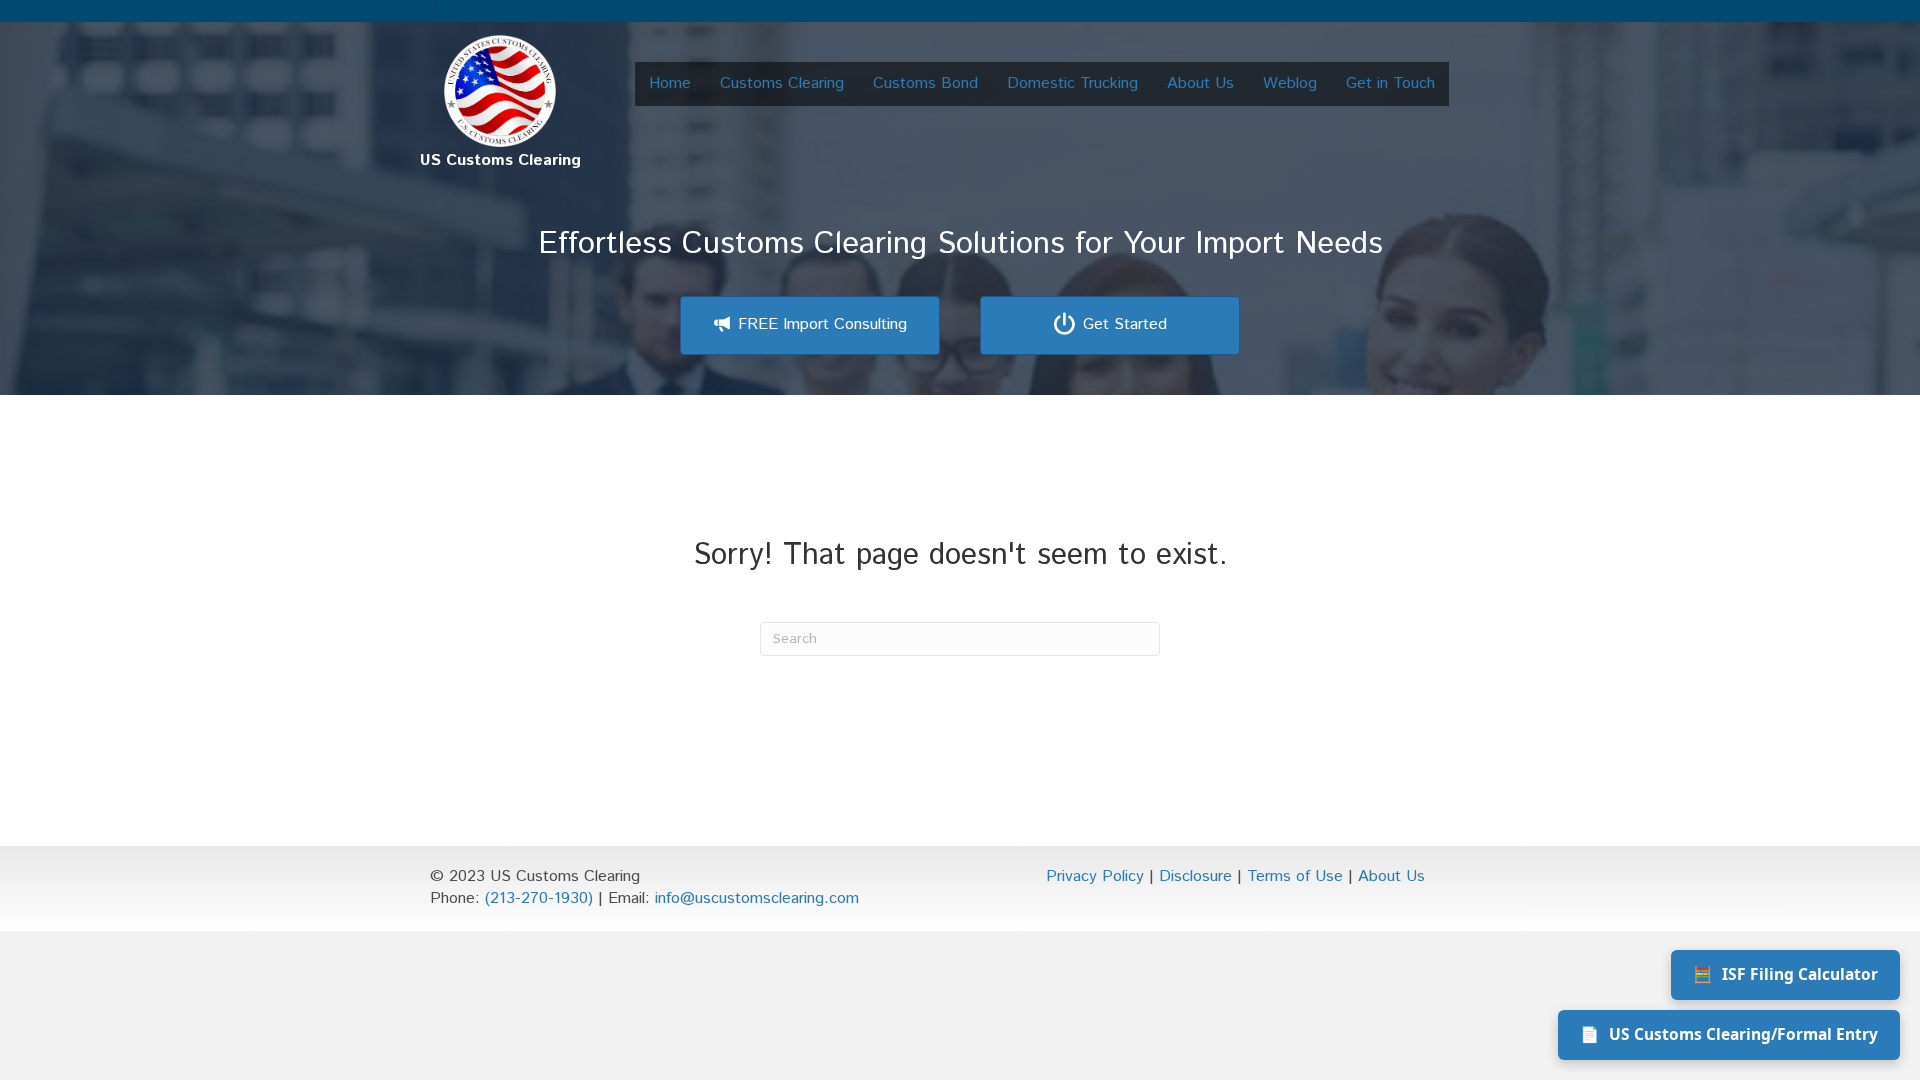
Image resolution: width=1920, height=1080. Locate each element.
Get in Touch (1390, 83)
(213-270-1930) (539, 898)
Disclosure (1195, 876)
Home (670, 83)
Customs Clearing (782, 83)
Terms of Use (1295, 876)
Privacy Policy (1095, 876)
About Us (1200, 83)
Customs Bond (925, 83)
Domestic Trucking (1072, 83)
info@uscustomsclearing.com (757, 898)
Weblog (1290, 83)
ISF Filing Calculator (1785, 974)
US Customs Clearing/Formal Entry (1729, 1034)
